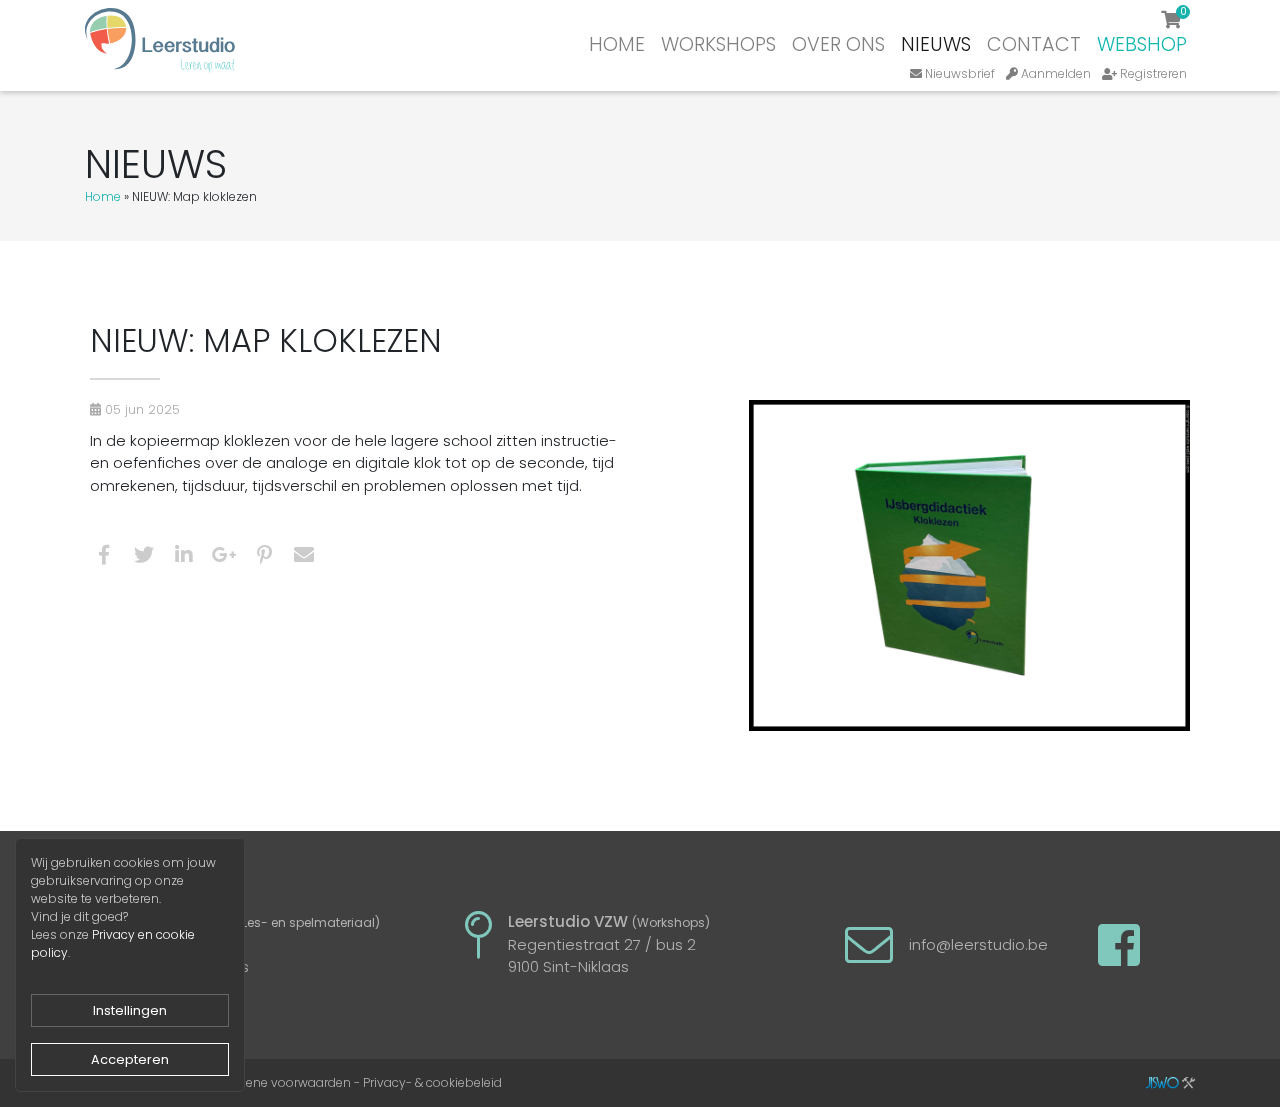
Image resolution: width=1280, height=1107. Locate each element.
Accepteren (130, 1059)
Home (617, 44)
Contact (1034, 44)
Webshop (1142, 44)
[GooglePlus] (224, 558)
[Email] (304, 558)
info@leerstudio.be (978, 944)
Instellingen (130, 1010)
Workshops (718, 44)
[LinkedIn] (184, 558)
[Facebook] (104, 558)
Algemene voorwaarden (279, 1082)
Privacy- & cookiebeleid (432, 1082)
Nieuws (936, 44)
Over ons (838, 44)
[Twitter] (144, 558)
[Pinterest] (264, 558)
